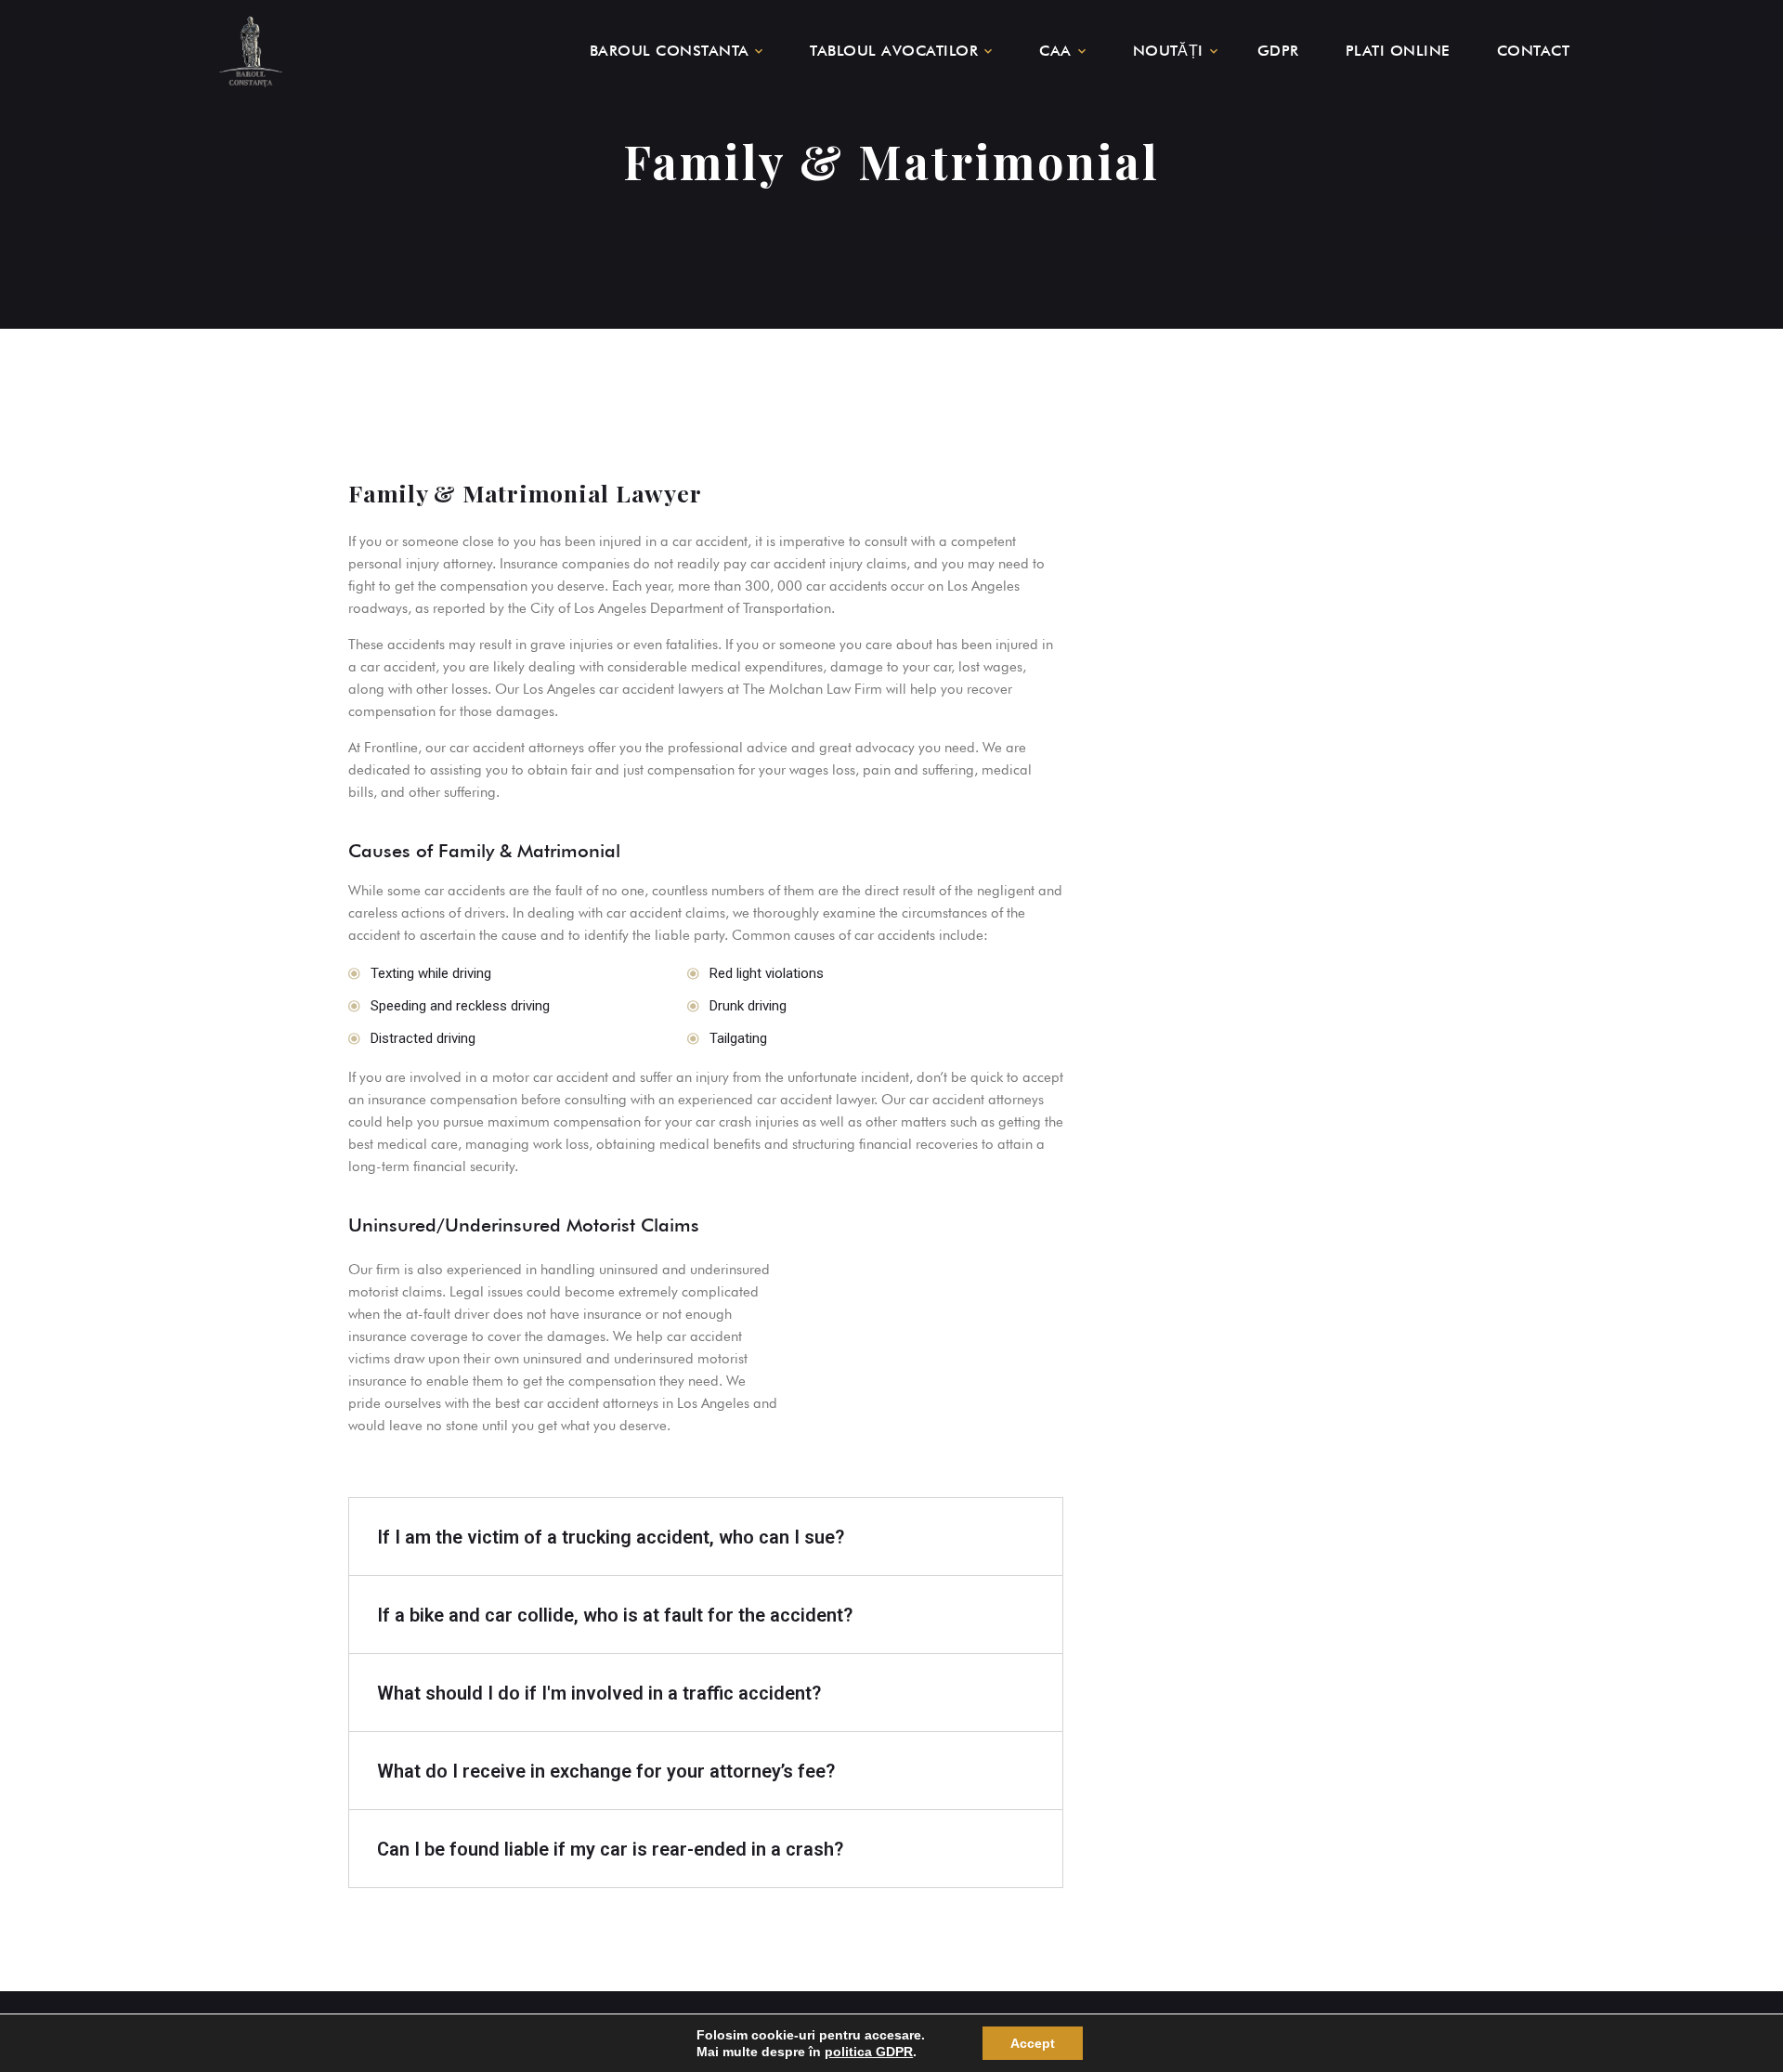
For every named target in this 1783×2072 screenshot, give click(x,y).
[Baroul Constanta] (251, 51)
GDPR (1278, 51)
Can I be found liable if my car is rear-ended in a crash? (610, 1849)
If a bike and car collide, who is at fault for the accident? (615, 1615)
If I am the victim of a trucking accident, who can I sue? (611, 1537)
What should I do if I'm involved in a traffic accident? (599, 1693)
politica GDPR (869, 2052)
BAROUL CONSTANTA (670, 51)
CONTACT (1533, 51)
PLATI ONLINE (1398, 51)
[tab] (706, 1537)
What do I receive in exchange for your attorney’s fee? (606, 1771)
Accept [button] (1033, 2043)
